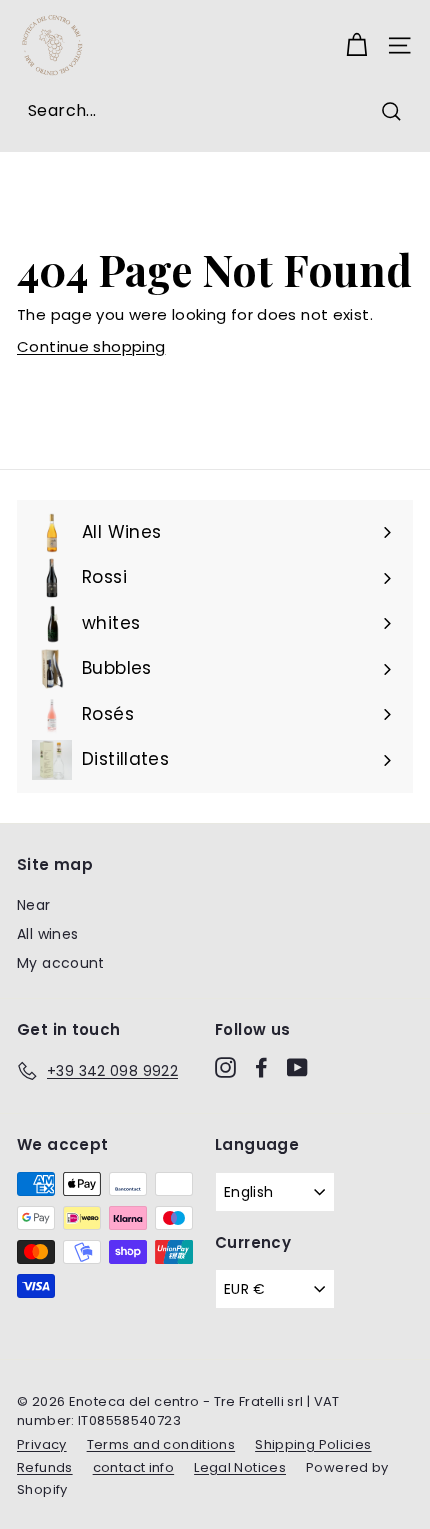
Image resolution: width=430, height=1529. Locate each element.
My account (61, 963)
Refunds (45, 1467)
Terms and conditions (161, 1444)
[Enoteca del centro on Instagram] (225, 1068)
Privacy (42, 1444)
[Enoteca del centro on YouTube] (297, 1068)
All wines (47, 934)
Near (34, 905)
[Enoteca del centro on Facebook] (261, 1068)
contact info (134, 1467)
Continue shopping (91, 346)
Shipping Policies (313, 1444)
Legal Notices (240, 1467)
